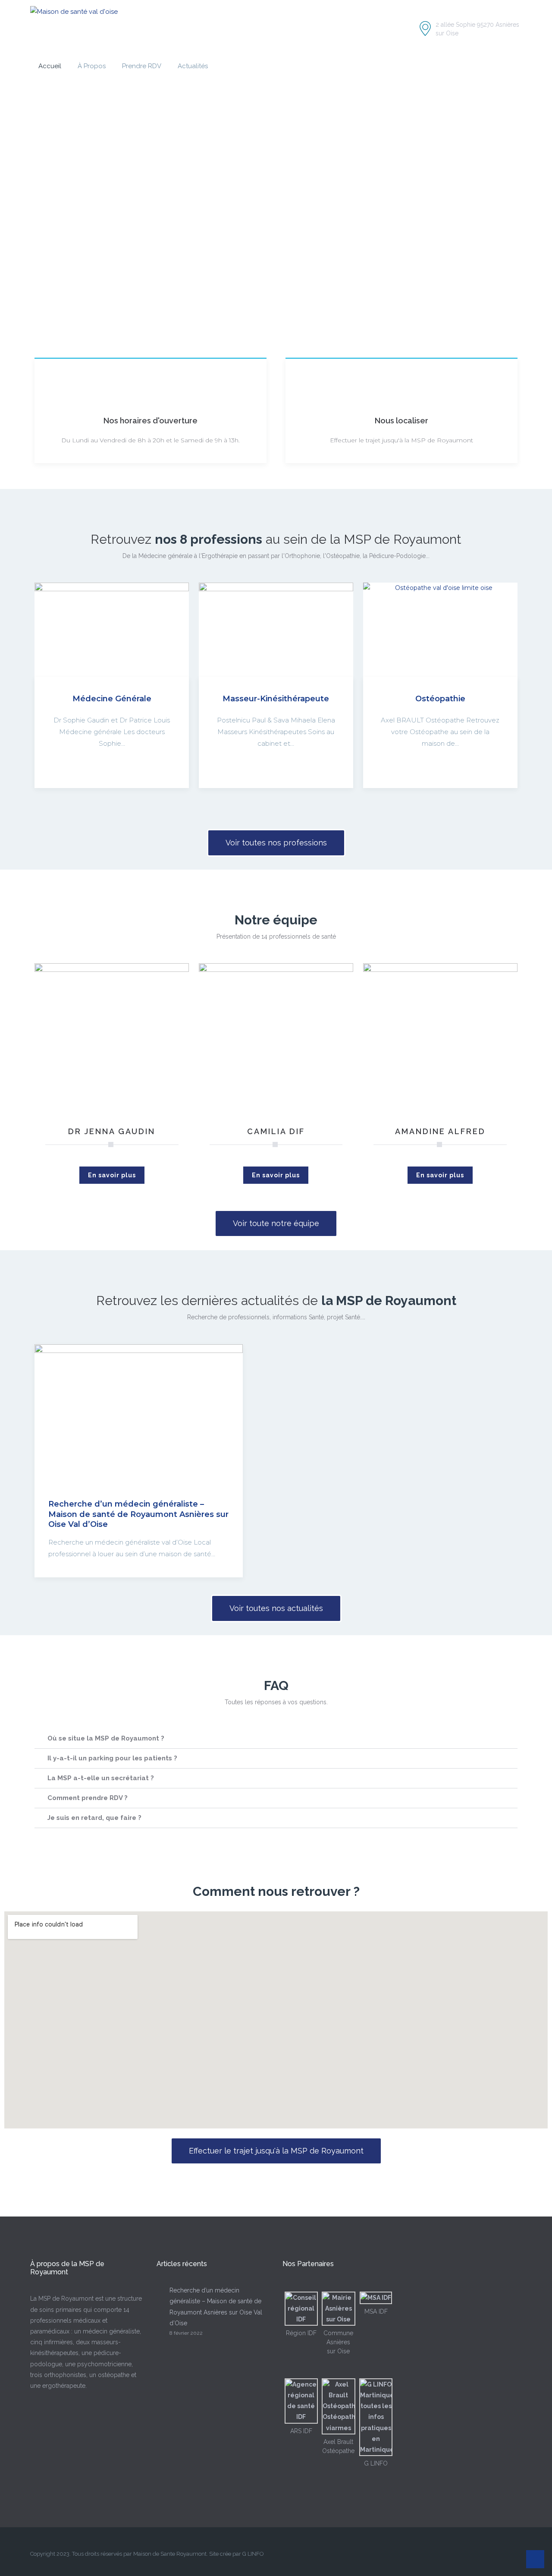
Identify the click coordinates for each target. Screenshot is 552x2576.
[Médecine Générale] (112, 630)
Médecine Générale (112, 699)
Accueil (50, 66)
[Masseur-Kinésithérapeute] (276, 630)
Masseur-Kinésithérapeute (276, 699)
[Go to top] (535, 2559)
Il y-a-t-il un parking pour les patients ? (112, 1758)
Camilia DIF (276, 1131)
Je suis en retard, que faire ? (94, 1818)
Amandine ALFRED (440, 1131)
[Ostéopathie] (440, 630)
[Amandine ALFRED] (440, 1040)
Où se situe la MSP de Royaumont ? (106, 1738)
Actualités (193, 66)
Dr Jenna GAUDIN (112, 1131)
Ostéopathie (440, 699)
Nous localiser (401, 421)
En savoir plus (112, 1175)
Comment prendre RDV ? (88, 1798)
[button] (276, 1739)
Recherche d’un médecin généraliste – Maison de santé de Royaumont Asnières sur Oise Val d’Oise (138, 1514)
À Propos (92, 66)
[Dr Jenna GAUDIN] (112, 1040)
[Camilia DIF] (276, 1040)
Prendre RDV (142, 66)
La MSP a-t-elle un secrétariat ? (101, 1778)
